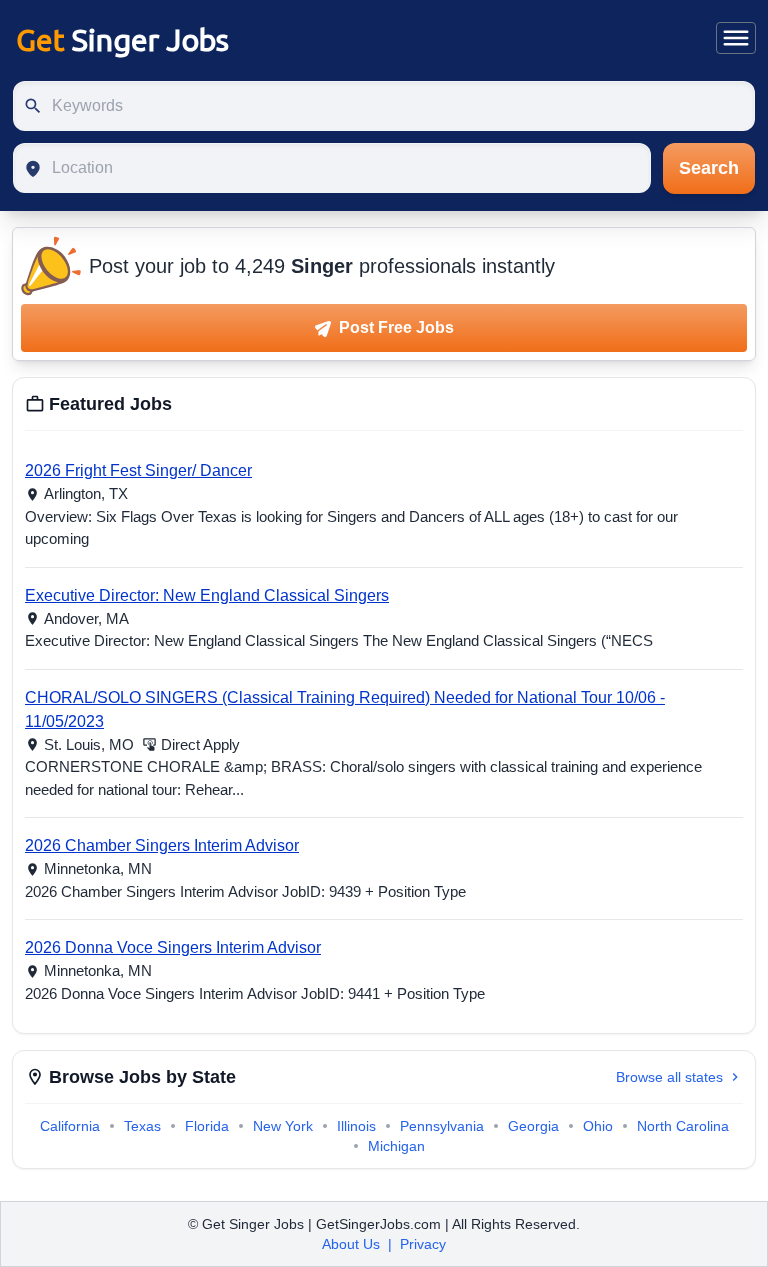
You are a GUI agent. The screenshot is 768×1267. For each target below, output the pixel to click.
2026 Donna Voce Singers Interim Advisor (173, 947)
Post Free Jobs (394, 327)
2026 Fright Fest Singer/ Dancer (138, 470)
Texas (142, 1126)
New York (283, 1126)
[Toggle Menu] (736, 38)
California (70, 1126)
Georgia (533, 1126)
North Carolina (683, 1126)
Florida (207, 1126)
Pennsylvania (442, 1126)
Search (709, 168)
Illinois (356, 1126)
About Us (351, 1244)
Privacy (423, 1244)
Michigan (396, 1146)
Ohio (598, 1126)
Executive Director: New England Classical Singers (207, 595)
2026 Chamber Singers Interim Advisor (162, 845)
